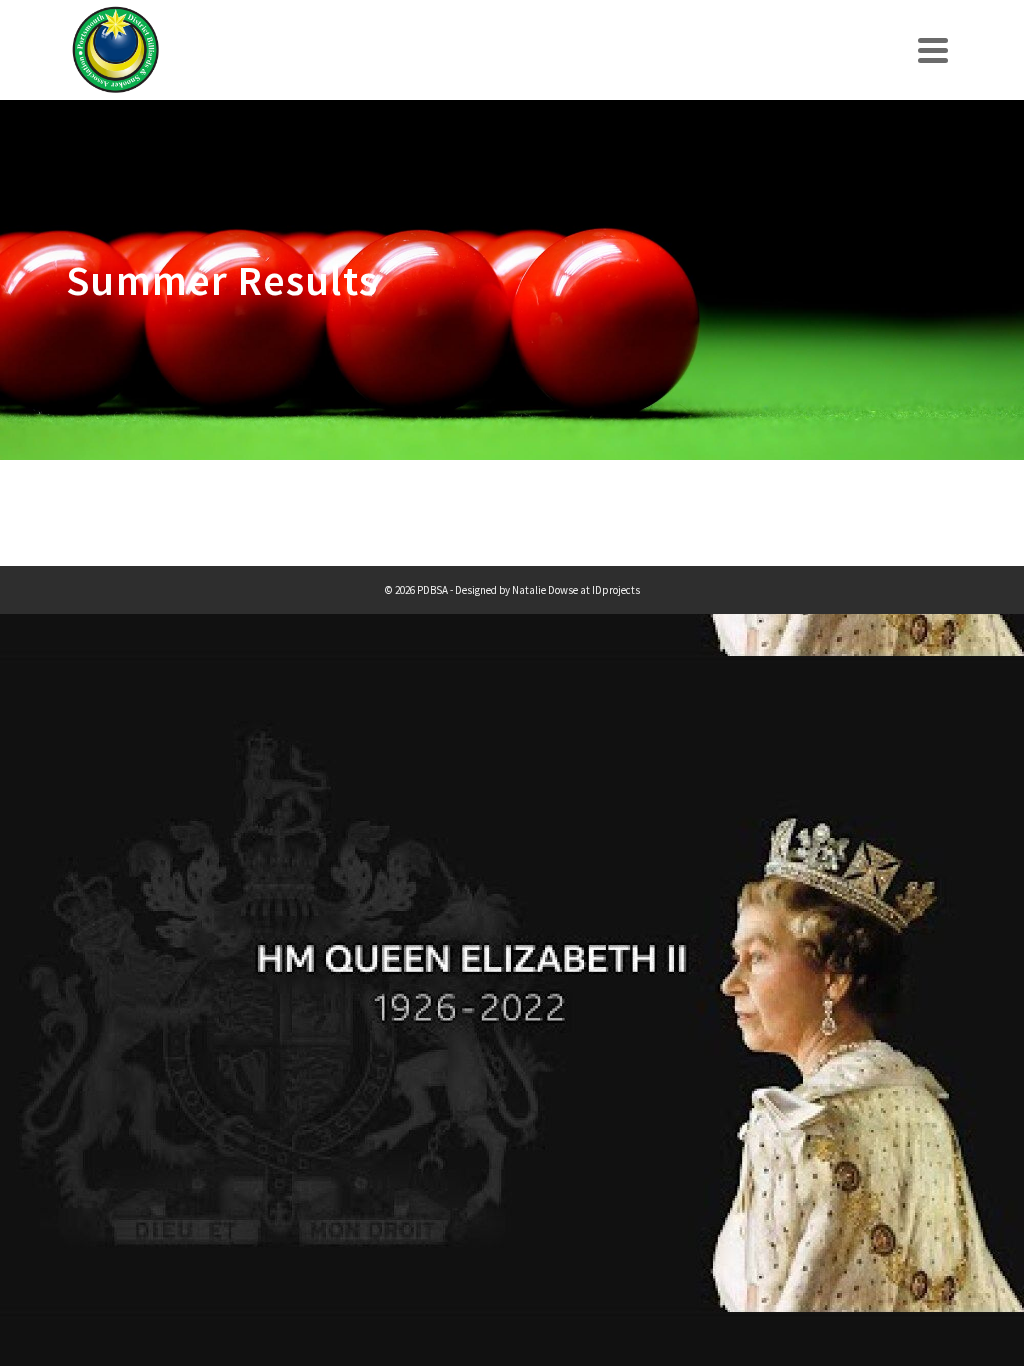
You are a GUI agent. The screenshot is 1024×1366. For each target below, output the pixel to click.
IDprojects (616, 590)
